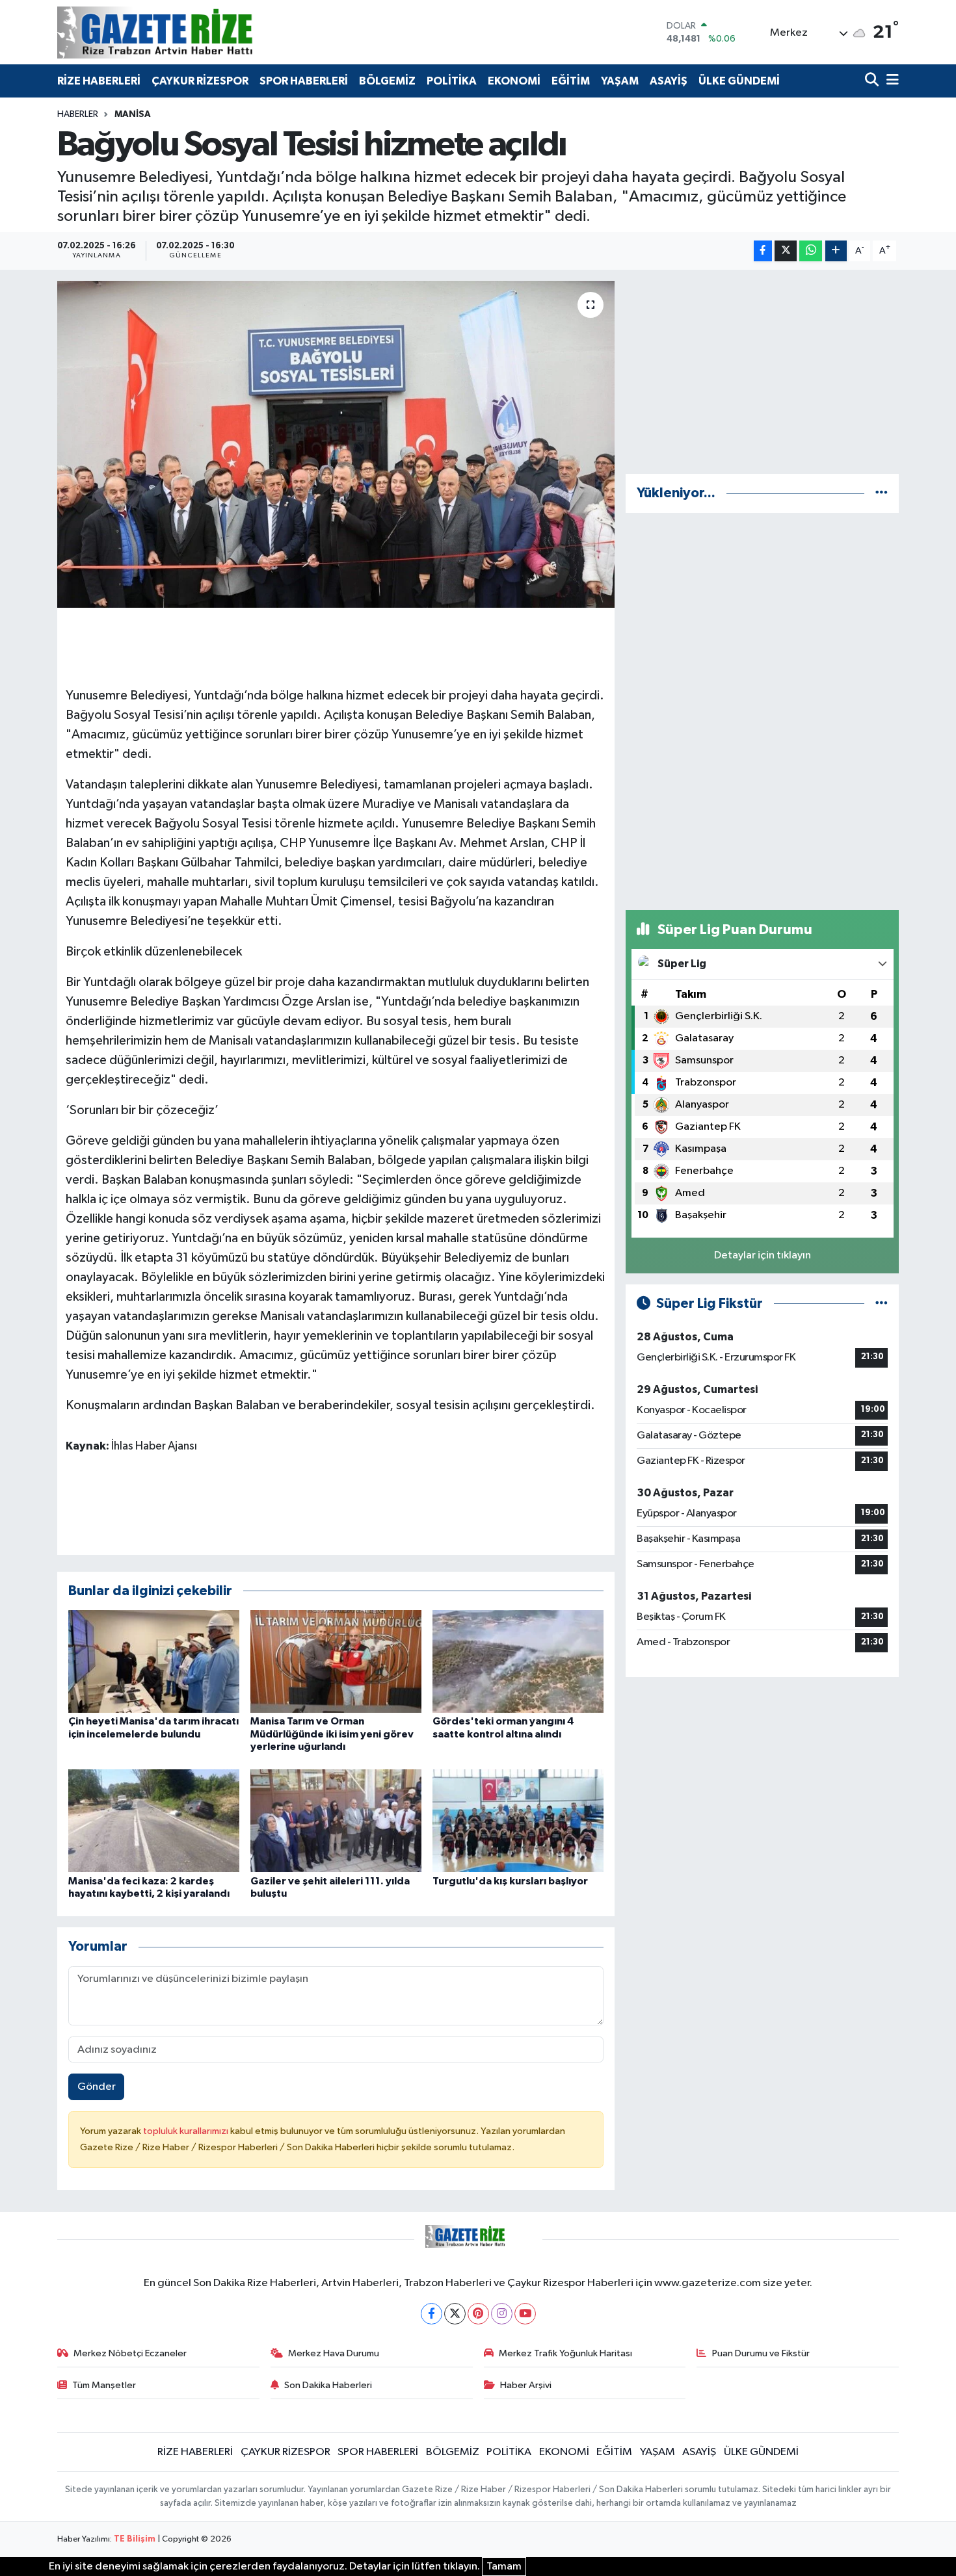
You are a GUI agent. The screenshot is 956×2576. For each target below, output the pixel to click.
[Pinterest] (478, 2314)
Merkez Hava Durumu (334, 2353)
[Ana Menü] (890, 81)
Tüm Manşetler (104, 2385)
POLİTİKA (452, 81)
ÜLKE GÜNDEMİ (739, 81)
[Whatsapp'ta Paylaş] (811, 251)
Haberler (78, 114)
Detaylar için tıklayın (763, 1255)
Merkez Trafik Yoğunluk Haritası (565, 2353)
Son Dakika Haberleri (328, 2385)
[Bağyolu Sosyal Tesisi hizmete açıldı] (336, 444)
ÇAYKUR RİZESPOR (200, 81)
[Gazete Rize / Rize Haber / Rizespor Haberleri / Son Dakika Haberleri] (187, 32)
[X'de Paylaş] (786, 251)
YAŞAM (620, 81)
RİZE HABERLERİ (99, 81)
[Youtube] (525, 2314)
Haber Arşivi (526, 2385)
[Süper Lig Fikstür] (882, 1304)
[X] (455, 2314)
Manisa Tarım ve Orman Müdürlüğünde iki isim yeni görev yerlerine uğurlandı (332, 1734)
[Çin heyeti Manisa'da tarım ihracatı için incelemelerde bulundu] (154, 1661)
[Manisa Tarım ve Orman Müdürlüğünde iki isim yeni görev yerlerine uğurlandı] (336, 1661)
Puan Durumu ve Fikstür (761, 2353)
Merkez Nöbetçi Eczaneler (130, 2353)
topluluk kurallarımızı (187, 2131)
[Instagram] (502, 2314)
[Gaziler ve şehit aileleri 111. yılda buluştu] (336, 1820)
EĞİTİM (571, 81)
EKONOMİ (514, 81)
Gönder (97, 2087)
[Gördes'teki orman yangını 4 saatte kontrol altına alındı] (518, 1661)
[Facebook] (432, 2314)
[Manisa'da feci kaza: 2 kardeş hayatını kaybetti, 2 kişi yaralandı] (154, 1820)
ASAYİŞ (669, 81)
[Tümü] (882, 493)
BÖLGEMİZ (387, 81)
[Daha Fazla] (836, 251)
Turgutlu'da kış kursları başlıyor (510, 1881)
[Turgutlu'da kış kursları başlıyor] (518, 1820)
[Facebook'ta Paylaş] (763, 251)
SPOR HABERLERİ (304, 81)
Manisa (133, 114)
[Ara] (873, 81)
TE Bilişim (135, 2539)
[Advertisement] (762, 372)
